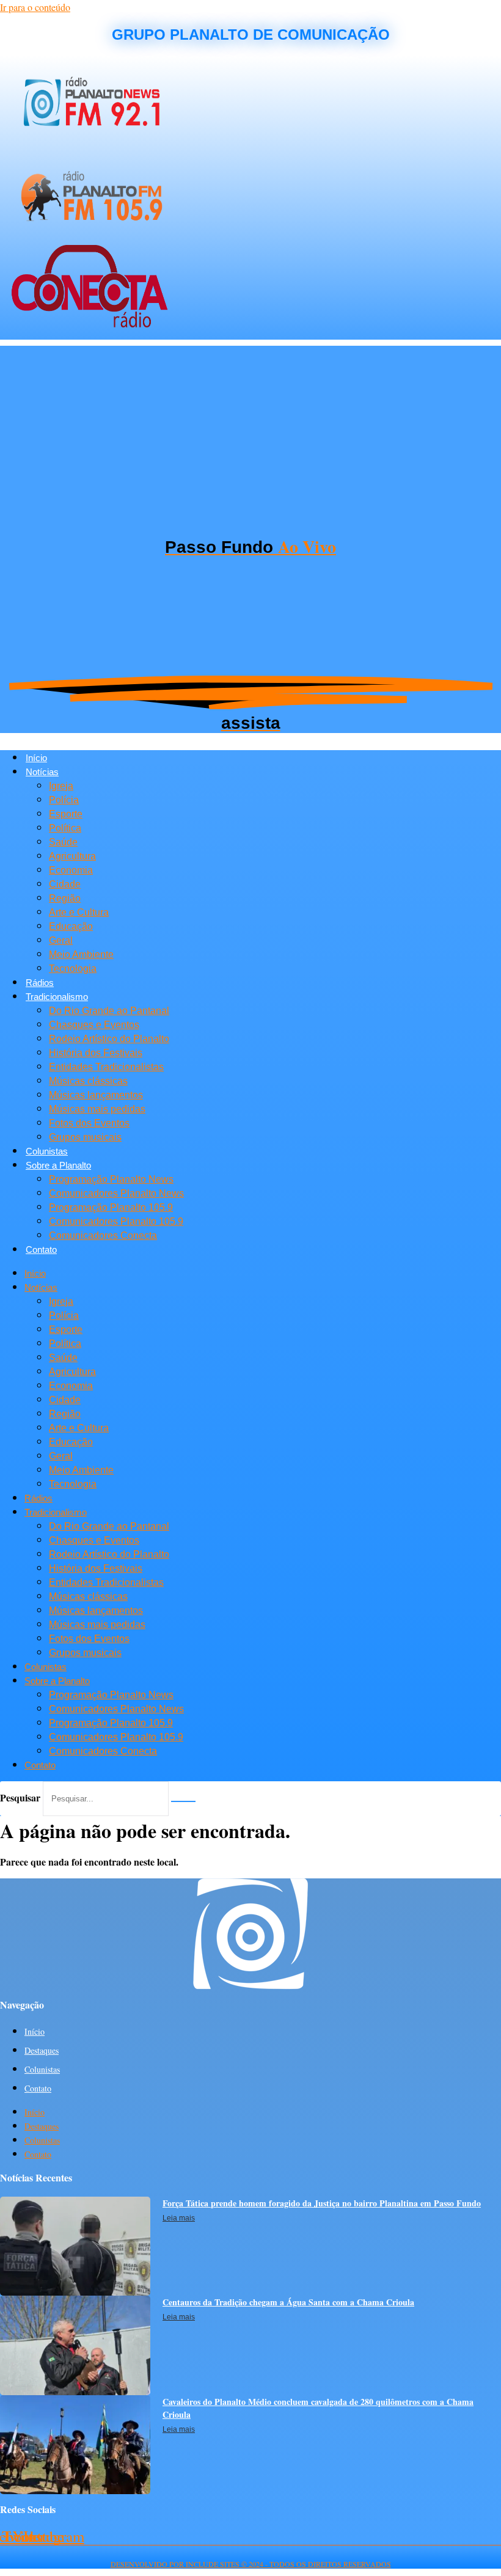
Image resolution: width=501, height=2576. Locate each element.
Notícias (42, 772)
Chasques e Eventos (94, 1025)
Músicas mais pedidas (97, 1109)
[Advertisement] (250, 431)
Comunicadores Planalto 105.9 (116, 1221)
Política (65, 828)
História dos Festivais (96, 1053)
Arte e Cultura (79, 912)
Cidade (65, 884)
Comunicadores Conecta (103, 1235)
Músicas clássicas (88, 1081)
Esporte (66, 814)
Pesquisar (20, 1797)
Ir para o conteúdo (35, 7)
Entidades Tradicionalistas (106, 1067)
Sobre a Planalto (58, 1165)
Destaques (42, 2050)
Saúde (63, 842)
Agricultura (72, 856)
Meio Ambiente (81, 954)
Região (65, 898)
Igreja (61, 786)
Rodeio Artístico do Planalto (109, 1039)
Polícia (64, 800)
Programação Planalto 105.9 (111, 1207)
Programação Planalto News (111, 1179)
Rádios (40, 983)
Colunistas (47, 1151)
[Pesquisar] (183, 1801)
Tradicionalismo (57, 997)
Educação (71, 926)
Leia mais (179, 2218)
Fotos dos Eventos (89, 1123)
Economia (71, 870)
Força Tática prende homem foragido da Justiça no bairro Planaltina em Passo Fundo (322, 2203)
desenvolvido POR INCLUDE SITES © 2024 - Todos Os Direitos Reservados (251, 2564)
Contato (41, 1250)
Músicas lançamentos (96, 1095)
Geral (61, 940)
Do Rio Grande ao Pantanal (109, 1011)
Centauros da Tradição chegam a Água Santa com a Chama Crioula (288, 2302)
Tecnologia (73, 969)
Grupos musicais (85, 1137)
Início (36, 758)
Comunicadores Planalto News (116, 1193)
